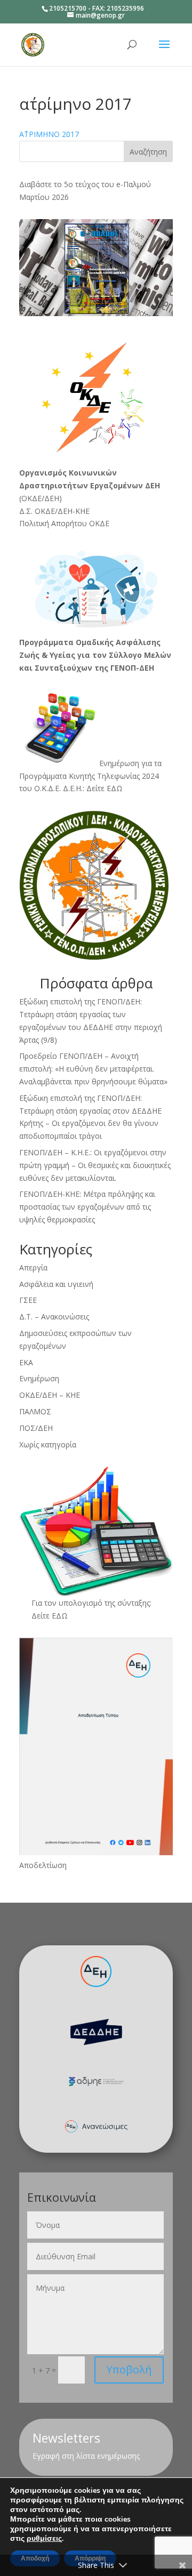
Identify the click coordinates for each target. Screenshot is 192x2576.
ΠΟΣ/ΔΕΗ (36, 1428)
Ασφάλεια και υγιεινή (56, 1284)
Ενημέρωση (39, 1378)
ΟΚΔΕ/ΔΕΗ (40, 498)
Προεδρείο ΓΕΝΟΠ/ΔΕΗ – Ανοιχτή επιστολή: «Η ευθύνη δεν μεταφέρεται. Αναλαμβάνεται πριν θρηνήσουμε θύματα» (93, 1069)
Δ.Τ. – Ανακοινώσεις (54, 1317)
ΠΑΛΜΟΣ (35, 1411)
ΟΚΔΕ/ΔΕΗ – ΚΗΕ (50, 1395)
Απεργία (33, 1267)
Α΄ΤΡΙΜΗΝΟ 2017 (49, 134)
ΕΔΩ (60, 1616)
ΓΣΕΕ (28, 1300)
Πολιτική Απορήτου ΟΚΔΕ (64, 523)
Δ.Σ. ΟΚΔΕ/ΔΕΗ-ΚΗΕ (54, 511)
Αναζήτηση (148, 152)
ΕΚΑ (26, 1362)
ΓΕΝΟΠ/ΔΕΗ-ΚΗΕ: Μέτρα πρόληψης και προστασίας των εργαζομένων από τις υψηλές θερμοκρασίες (87, 1207)
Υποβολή (129, 2369)
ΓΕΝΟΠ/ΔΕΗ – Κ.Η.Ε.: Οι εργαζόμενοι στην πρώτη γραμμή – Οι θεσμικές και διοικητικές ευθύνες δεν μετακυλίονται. (95, 1165)
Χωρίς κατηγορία (48, 1444)
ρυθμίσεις (44, 2539)
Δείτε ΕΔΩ (105, 788)
